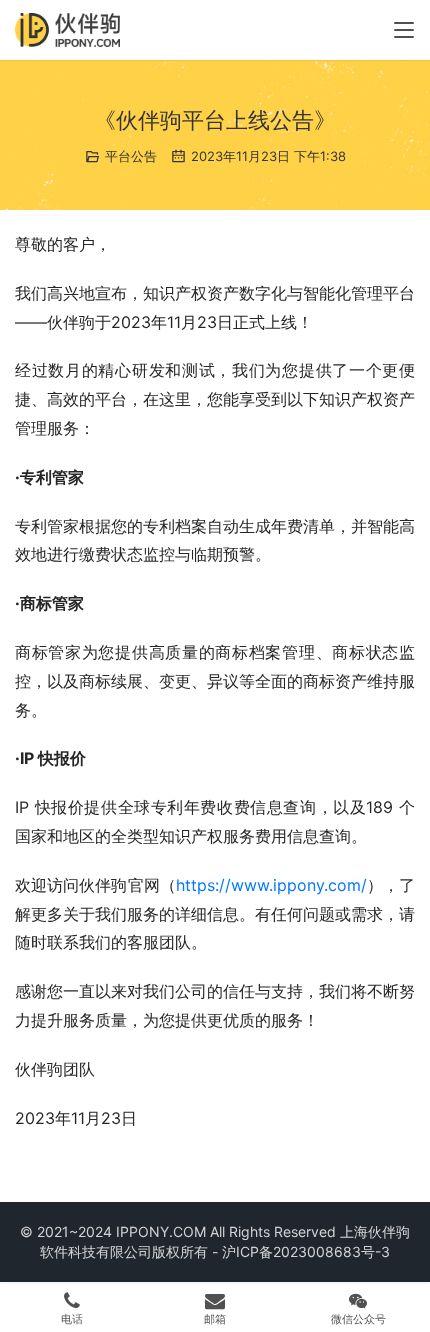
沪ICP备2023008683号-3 (306, 1251)
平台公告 (131, 156)
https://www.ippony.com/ (271, 885)
